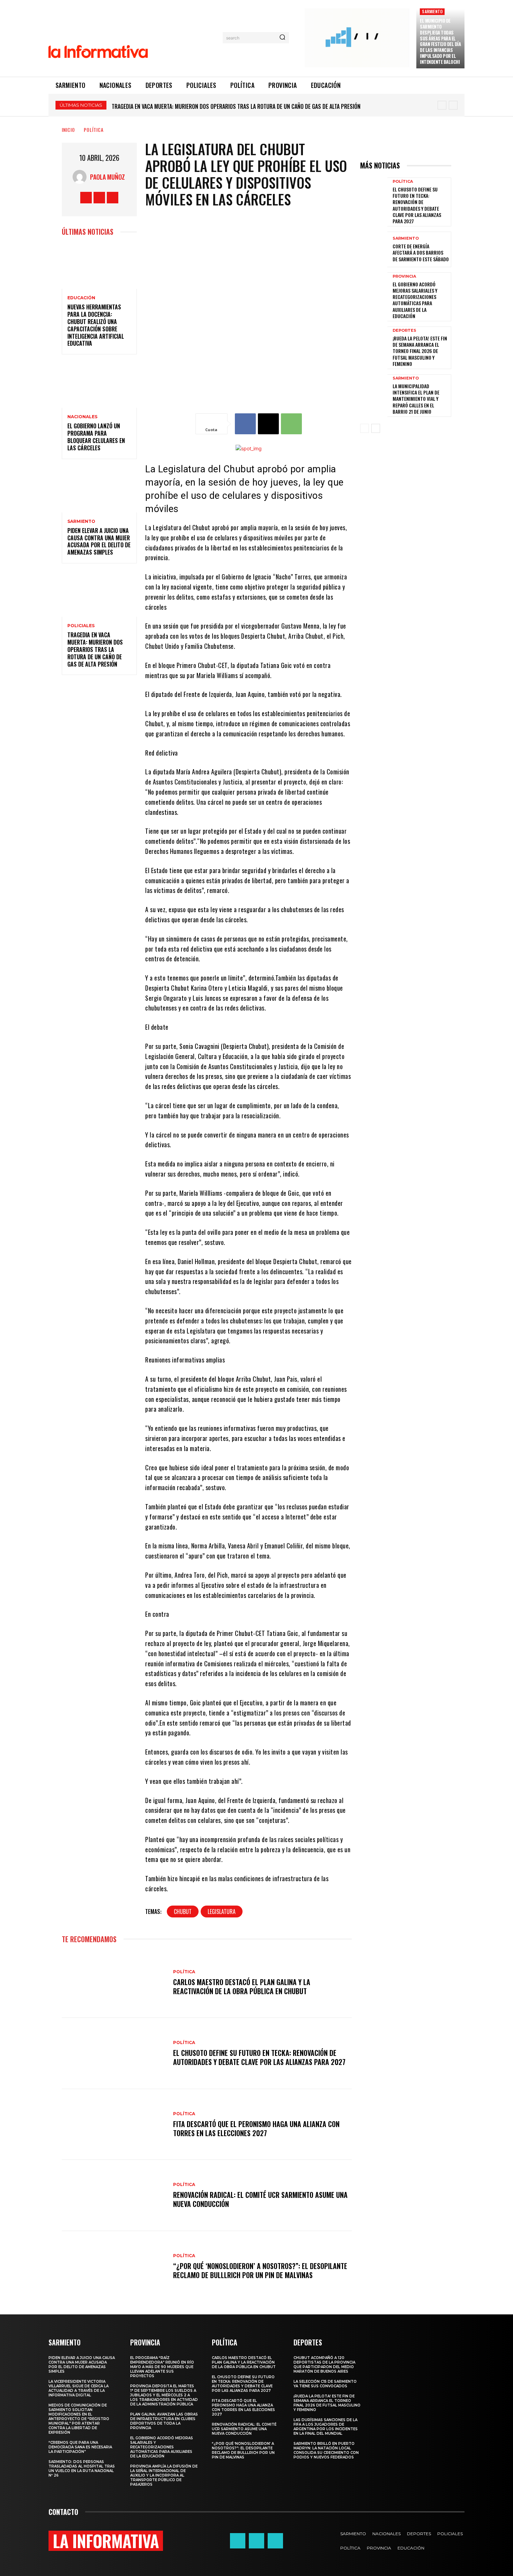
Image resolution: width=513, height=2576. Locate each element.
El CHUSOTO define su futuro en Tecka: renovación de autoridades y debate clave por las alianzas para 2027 (259, 2057)
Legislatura (222, 1912)
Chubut (183, 1912)
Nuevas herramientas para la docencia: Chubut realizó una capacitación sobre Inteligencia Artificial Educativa (96, 325)
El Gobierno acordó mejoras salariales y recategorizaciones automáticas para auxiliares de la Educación (415, 300)
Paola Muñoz (107, 177)
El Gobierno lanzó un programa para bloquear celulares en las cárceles (96, 437)
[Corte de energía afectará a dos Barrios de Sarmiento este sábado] (374, 249)
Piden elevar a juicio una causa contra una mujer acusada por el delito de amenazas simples (99, 541)
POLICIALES (81, 626)
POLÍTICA (94, 130)
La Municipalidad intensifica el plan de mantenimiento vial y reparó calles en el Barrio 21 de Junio (416, 399)
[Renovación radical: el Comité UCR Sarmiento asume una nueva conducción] (114, 2195)
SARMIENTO (432, 11)
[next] (453, 105)
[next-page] (376, 428)
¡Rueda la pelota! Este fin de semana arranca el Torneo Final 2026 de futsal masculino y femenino (420, 351)
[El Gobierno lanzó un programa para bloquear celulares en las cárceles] (99, 385)
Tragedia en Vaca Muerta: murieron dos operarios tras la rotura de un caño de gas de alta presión (95, 649)
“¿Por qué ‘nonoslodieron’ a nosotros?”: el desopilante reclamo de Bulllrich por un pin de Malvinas (260, 2270)
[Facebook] (86, 198)
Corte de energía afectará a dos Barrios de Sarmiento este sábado (421, 252)
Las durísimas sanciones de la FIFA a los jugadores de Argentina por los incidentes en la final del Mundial (326, 2427)
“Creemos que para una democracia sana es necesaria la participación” (80, 2447)
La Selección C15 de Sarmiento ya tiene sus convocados (325, 2384)
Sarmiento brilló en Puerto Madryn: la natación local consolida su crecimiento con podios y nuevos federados (326, 2450)
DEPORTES (404, 331)
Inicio (68, 130)
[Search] (282, 38)
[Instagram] (99, 198)
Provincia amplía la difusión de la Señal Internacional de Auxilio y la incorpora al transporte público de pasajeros (164, 2475)
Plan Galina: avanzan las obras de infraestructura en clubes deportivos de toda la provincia (164, 2421)
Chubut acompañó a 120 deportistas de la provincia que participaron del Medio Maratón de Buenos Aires (324, 2365)
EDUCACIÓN (81, 298)
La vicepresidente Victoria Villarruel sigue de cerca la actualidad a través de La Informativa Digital (79, 2388)
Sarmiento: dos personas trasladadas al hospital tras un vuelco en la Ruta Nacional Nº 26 (82, 2469)
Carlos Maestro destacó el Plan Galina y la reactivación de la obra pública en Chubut (242, 1987)
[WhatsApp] (291, 424)
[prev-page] (365, 428)
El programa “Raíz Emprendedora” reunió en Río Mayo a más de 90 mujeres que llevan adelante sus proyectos (255, 106)
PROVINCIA (404, 276)
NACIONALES (82, 417)
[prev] (442, 105)
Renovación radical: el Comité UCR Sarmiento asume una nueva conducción (260, 2199)
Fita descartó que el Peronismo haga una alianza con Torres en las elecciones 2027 (256, 2128)
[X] (113, 198)
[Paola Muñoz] (81, 177)
